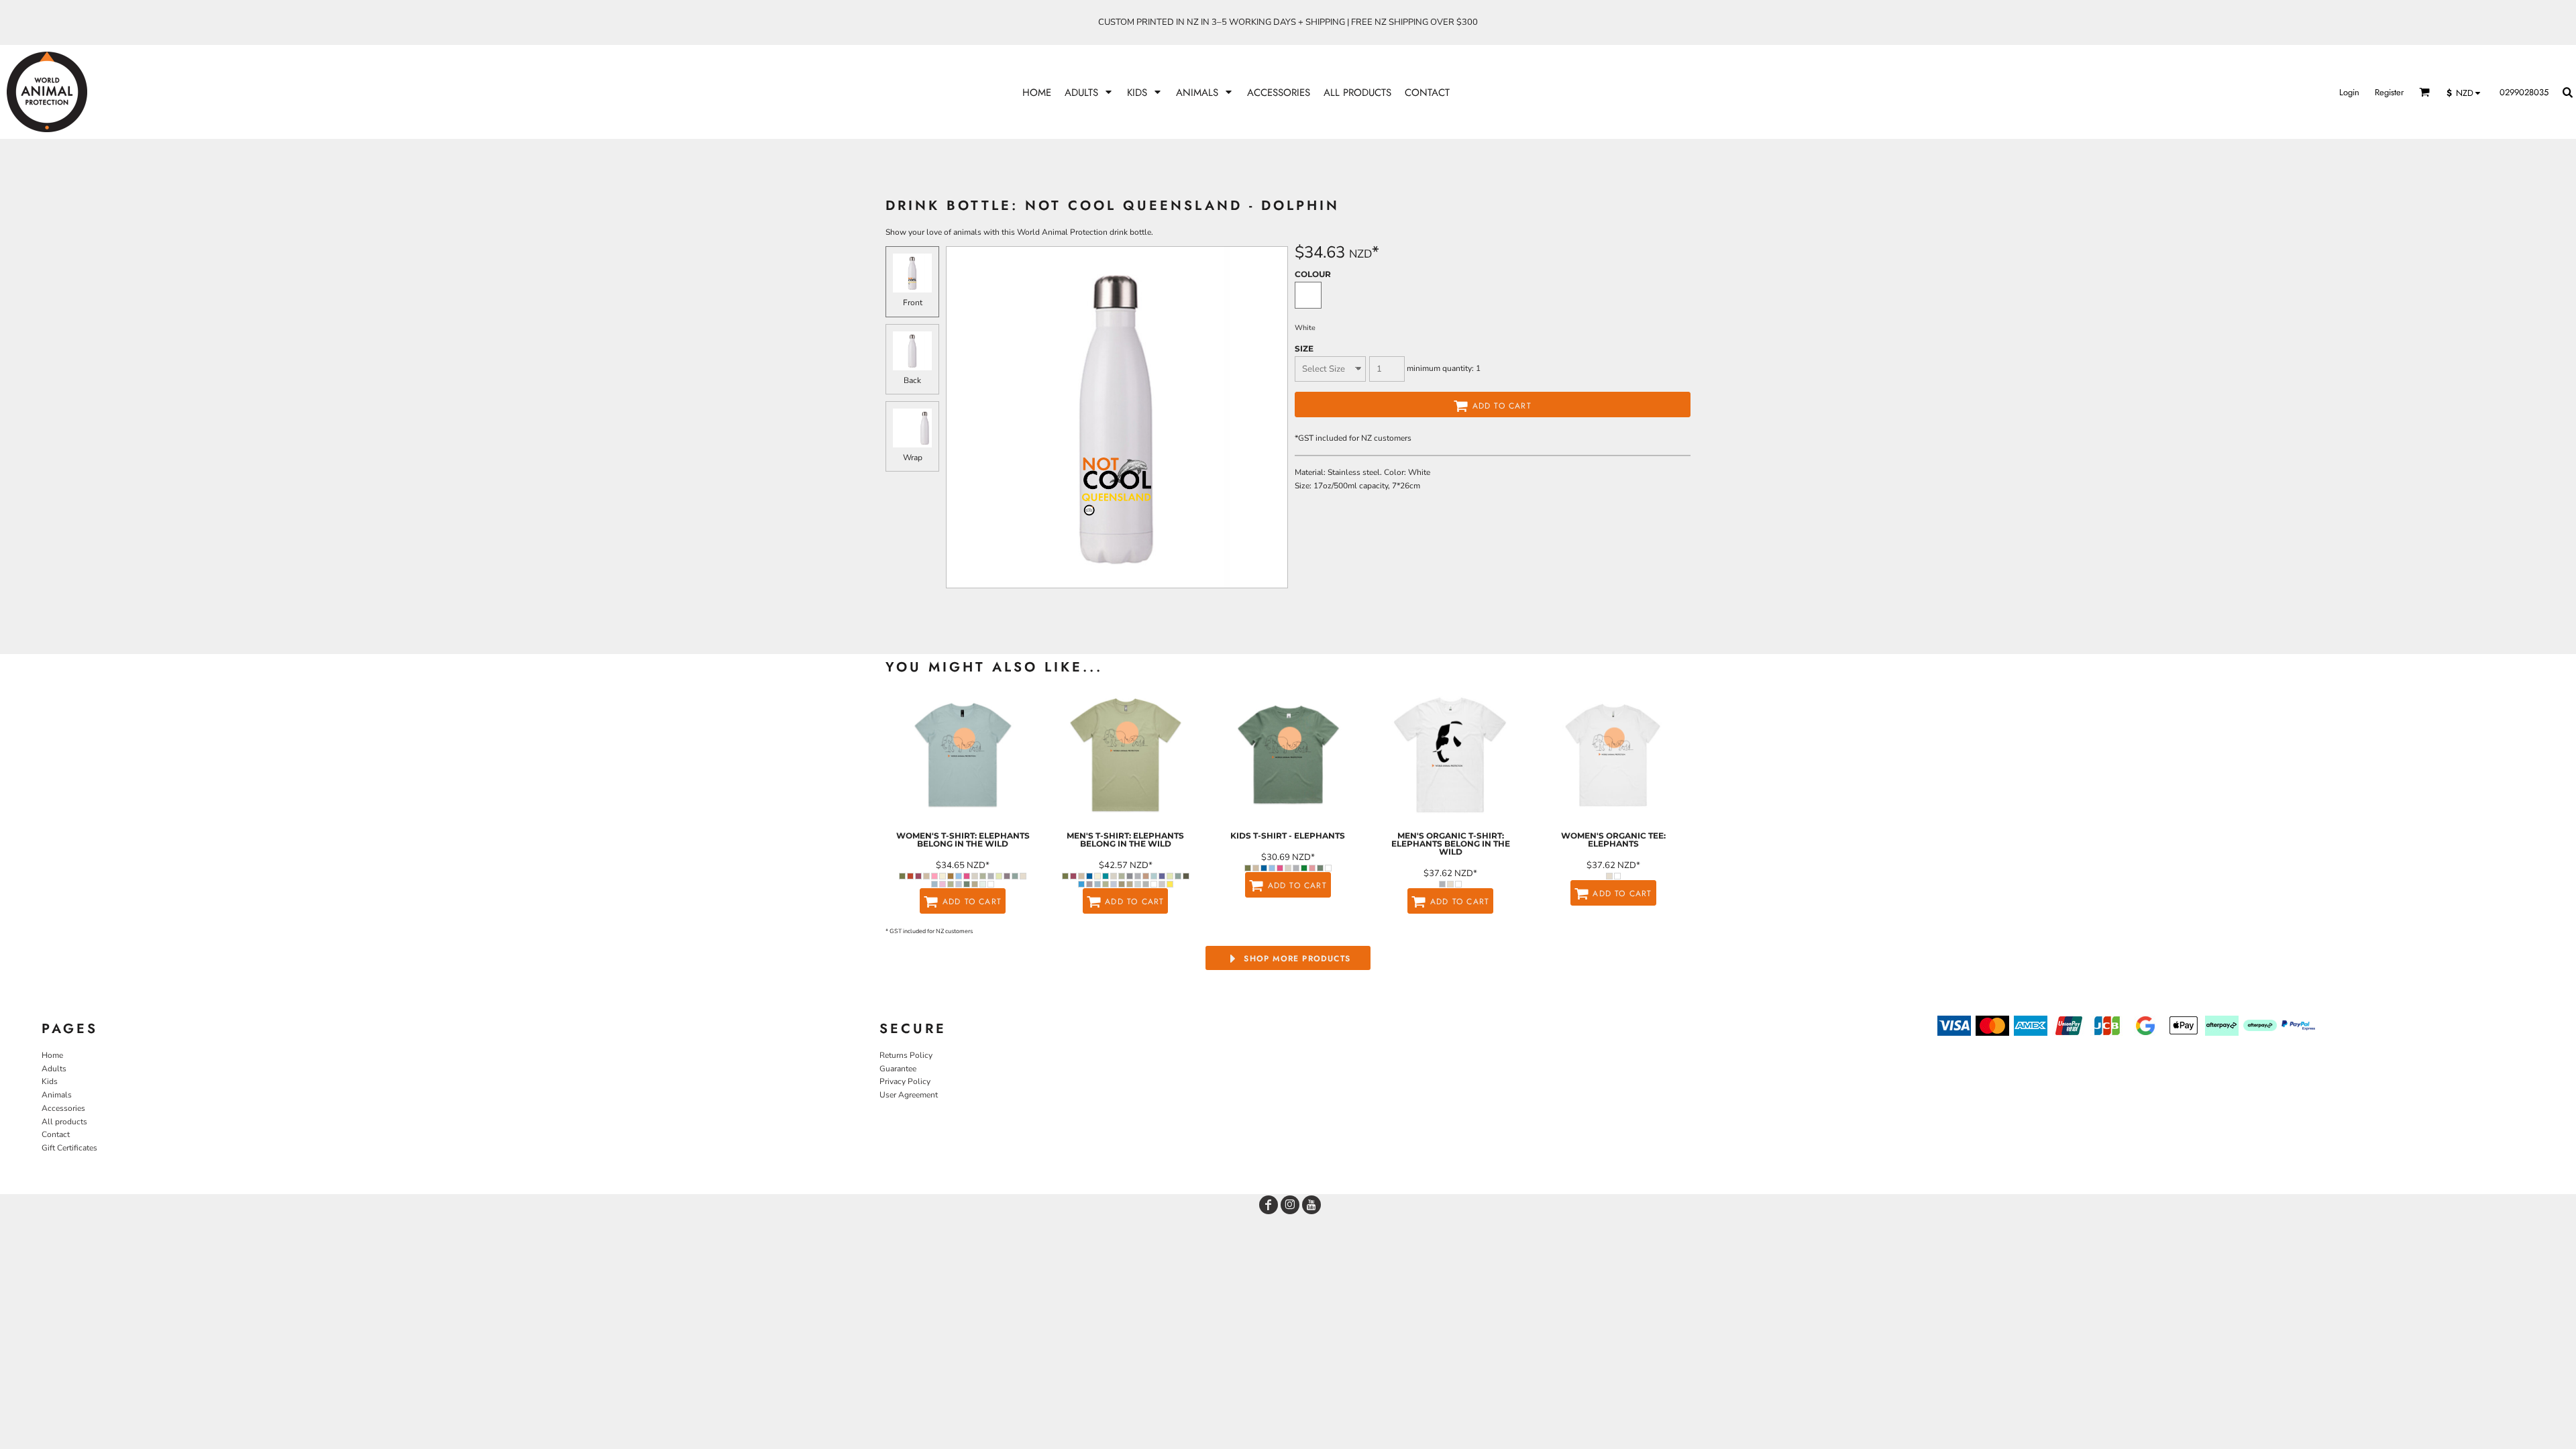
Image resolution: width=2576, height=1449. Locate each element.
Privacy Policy (905, 1081)
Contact (56, 1134)
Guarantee (898, 1069)
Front (913, 303)
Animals (57, 1095)
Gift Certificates (69, 1148)
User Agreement (909, 1095)
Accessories (63, 1108)
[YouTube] (1311, 1205)
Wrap (913, 458)
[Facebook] (1269, 1205)
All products (64, 1122)
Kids (50, 1081)
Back (912, 380)
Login (2349, 92)
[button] (1089, 92)
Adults (54, 1069)
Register (2389, 92)
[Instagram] (1290, 1205)
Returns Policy (906, 1055)
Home (52, 1055)
